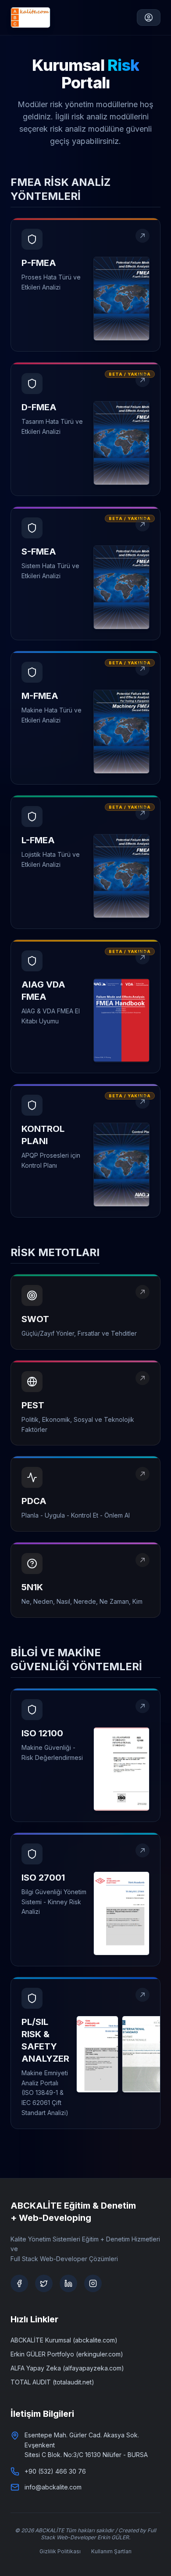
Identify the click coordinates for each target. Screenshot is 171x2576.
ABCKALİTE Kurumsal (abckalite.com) (64, 2340)
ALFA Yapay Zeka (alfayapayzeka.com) (67, 2368)
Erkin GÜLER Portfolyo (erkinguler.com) (67, 2354)
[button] (85, 285)
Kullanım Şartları (111, 2551)
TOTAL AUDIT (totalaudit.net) (52, 2382)
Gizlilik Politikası (60, 2551)
